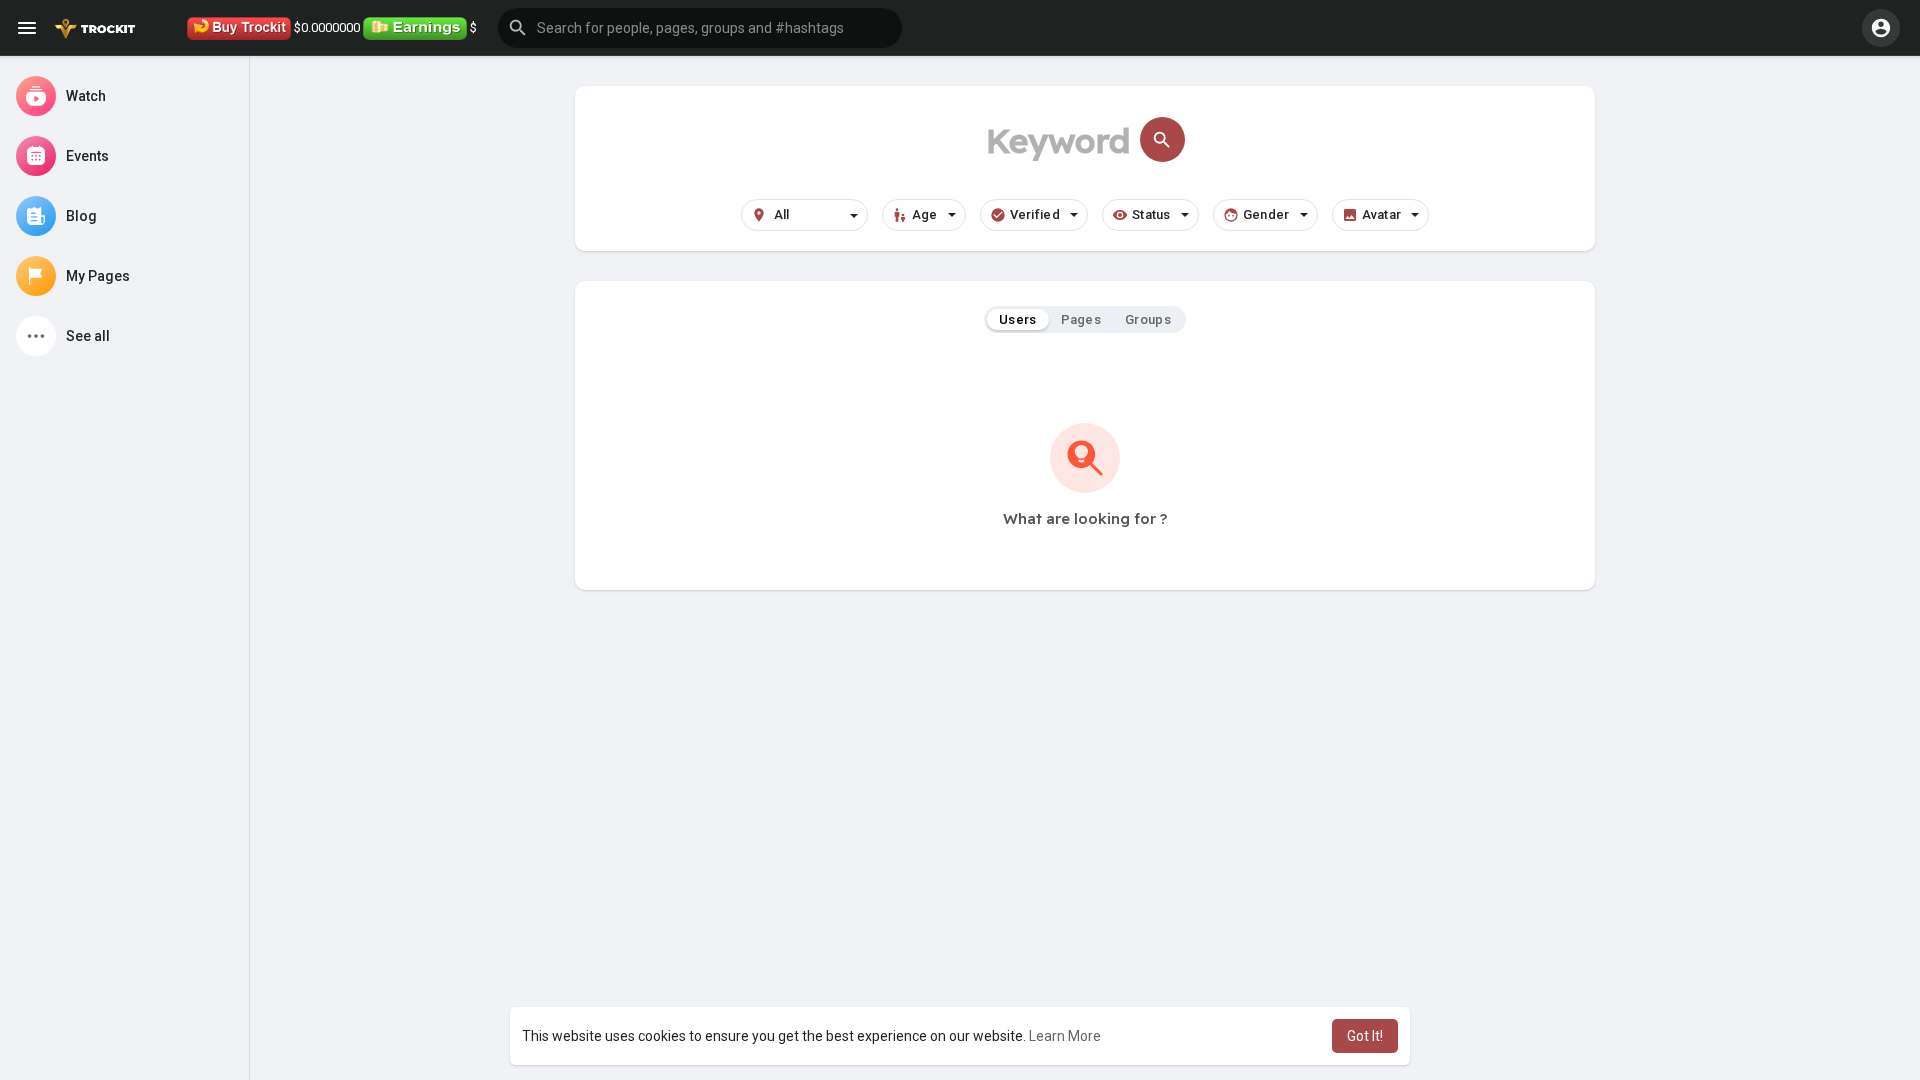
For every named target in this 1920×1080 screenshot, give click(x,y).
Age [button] (925, 214)
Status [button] (1151, 214)
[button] (700, 28)
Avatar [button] (1382, 214)
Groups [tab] (1148, 319)
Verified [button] (1035, 214)
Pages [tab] (1081, 319)
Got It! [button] (1365, 1036)
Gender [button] (1266, 214)
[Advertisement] (1085, 760)
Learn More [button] (1065, 1036)
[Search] (1162, 139)
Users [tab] (1018, 319)
